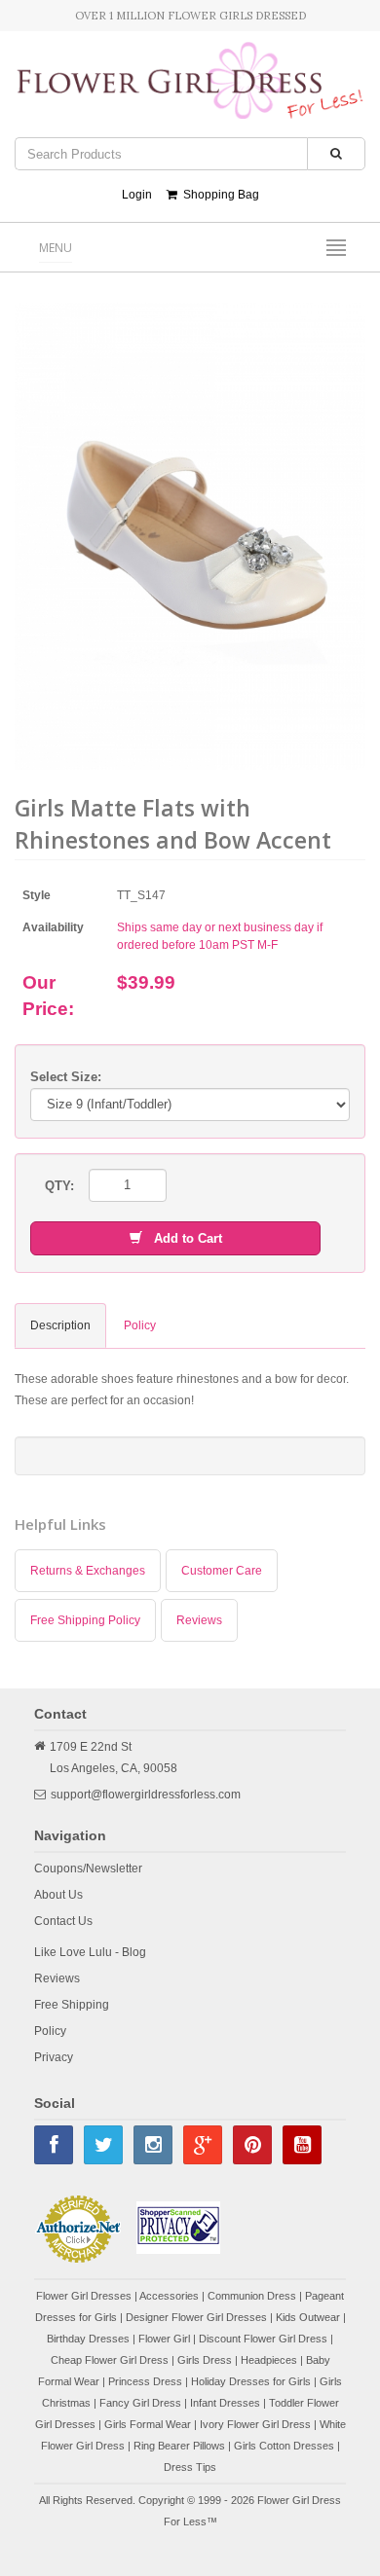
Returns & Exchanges (88, 1571)
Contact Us (63, 1921)
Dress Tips (190, 2467)
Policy (50, 2031)
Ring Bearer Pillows (179, 2446)
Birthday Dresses (88, 2339)
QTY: (59, 1186)
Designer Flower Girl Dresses (196, 2317)
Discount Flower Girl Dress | (266, 2339)
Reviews (199, 1620)
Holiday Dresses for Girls (251, 2381)
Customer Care (222, 1571)
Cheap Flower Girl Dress (110, 2360)
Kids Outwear (308, 2317)
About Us (58, 1895)
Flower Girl (164, 2339)
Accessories (169, 2296)
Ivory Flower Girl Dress (255, 2424)
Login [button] (137, 195)
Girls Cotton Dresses (284, 2446)
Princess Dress (145, 2381)
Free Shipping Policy (85, 1620)
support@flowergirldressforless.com (146, 1795)
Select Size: (66, 1077)
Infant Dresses (225, 2403)
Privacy (54, 2057)
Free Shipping (72, 2005)
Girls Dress (205, 2360)
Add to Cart (182, 1238)
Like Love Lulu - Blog (90, 1952)
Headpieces (269, 2360)
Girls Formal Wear (148, 2424)
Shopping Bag (218, 195)
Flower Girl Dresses (84, 2296)
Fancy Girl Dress (140, 2403)
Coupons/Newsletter (88, 1869)
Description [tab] (60, 1325)
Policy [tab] (140, 1325)
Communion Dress (252, 2296)
